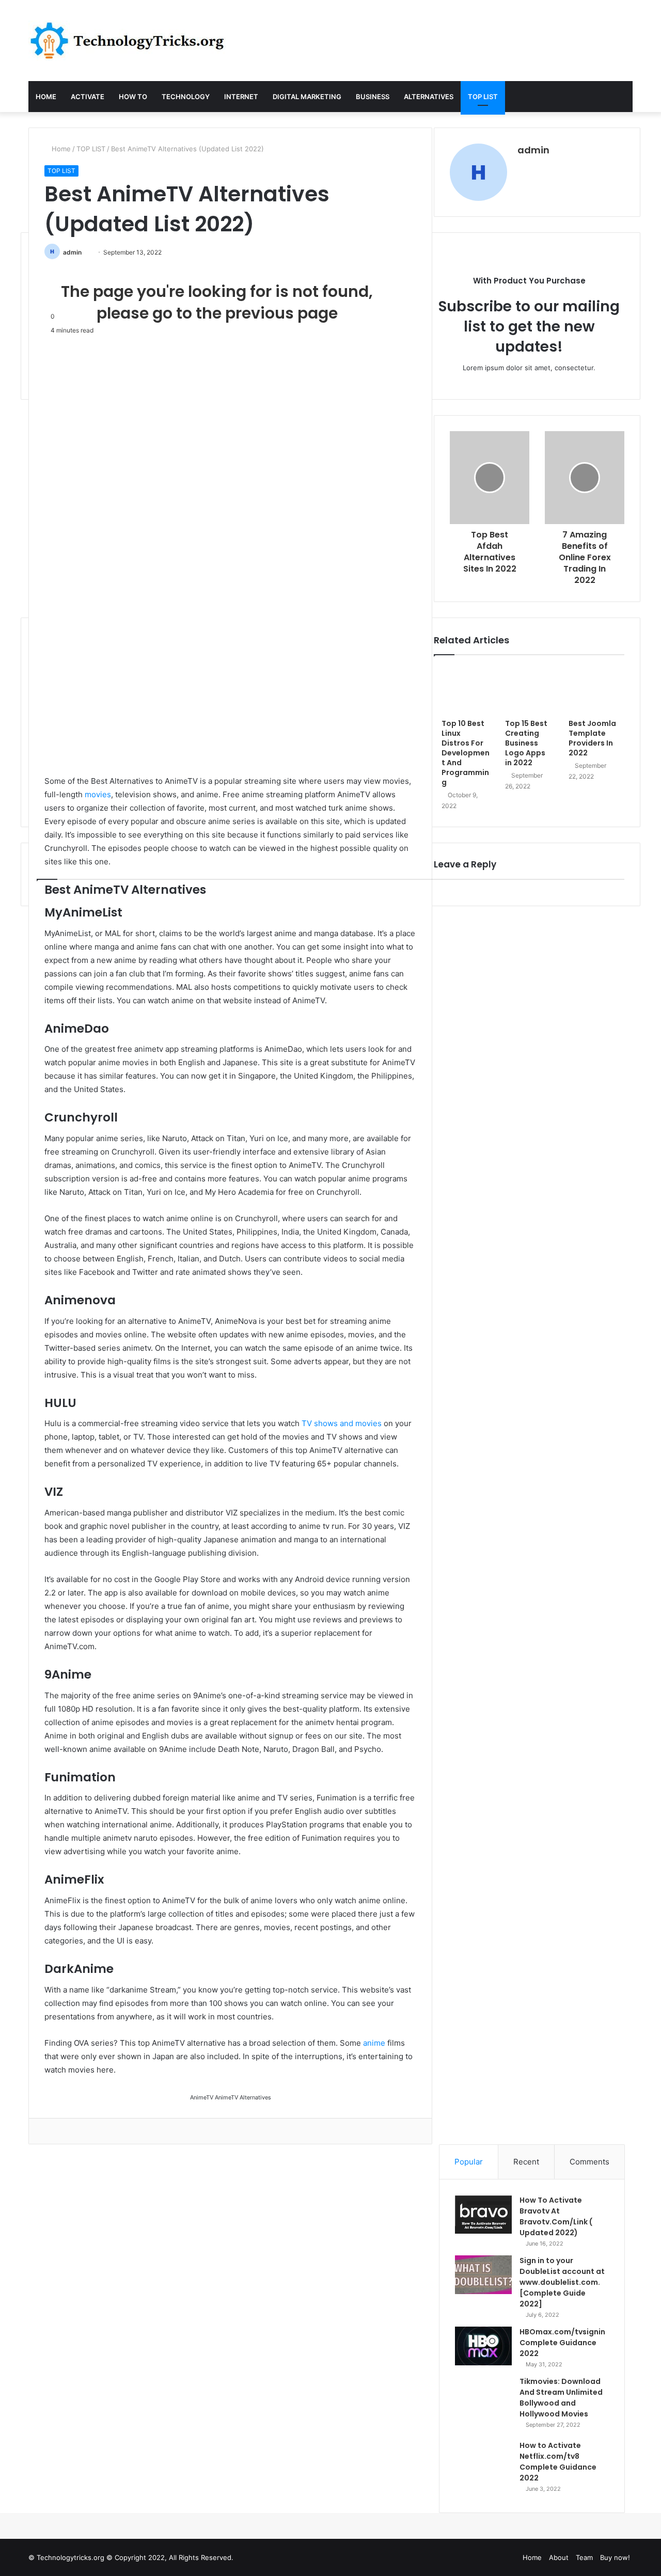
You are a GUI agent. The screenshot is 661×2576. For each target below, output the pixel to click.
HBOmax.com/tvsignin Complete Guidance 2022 (562, 2343)
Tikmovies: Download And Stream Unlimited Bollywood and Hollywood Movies (561, 2398)
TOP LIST (483, 97)
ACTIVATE (88, 97)
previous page (281, 313)
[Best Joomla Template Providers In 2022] (593, 690)
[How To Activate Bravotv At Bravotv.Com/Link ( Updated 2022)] (483, 2214)
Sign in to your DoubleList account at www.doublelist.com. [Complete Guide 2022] (562, 2282)
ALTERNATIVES (429, 97)
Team (584, 2557)
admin (72, 252)
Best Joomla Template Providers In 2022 (592, 738)
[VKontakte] (54, 2131)
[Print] (75, 2131)
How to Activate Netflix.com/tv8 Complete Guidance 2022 (558, 2462)
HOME (46, 97)
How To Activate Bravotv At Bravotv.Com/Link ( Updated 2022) (556, 2216)
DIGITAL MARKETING (307, 97)
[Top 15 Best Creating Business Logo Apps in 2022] (529, 690)
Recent (526, 2162)
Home (60, 149)
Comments (589, 2162)
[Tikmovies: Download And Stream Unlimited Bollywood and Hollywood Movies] (483, 2405)
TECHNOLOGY (186, 97)
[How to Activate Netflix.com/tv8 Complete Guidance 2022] (483, 2469)
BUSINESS (373, 97)
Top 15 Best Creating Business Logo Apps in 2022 (526, 743)
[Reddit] (47, 2131)
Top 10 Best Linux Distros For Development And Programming (466, 753)
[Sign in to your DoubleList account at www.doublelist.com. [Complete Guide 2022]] (483, 2275)
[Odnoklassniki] (61, 2131)
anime (374, 2043)
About (559, 2557)
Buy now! (615, 2557)
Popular (469, 2162)
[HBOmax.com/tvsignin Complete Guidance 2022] (483, 2346)
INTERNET (241, 97)
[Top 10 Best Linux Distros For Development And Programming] (466, 690)
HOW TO (133, 97)
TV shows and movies (342, 1423)
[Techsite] (127, 41)
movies (98, 794)
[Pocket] (69, 2131)
